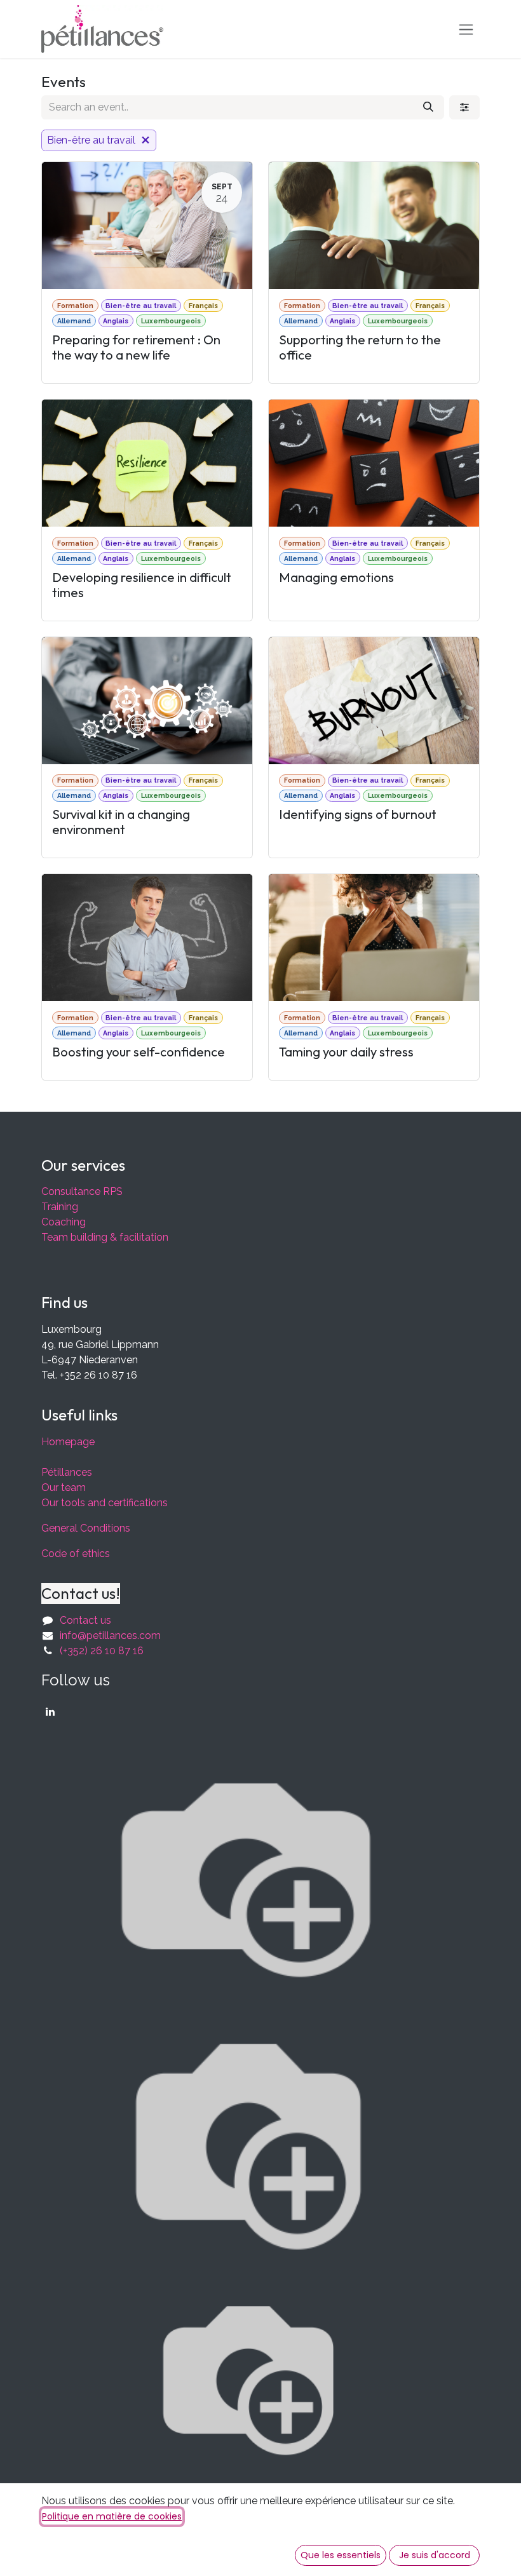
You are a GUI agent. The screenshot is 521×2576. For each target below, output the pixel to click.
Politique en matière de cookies (112, 2516)
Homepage (68, 1442)
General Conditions (86, 1528)
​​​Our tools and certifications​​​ (105, 1503)
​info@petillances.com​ (110, 1635)
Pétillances (67, 1472)
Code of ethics (76, 1554)
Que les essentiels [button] (341, 2555)
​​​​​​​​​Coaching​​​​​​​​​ (64, 1222)
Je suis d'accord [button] (435, 2555)
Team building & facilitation (105, 1237)
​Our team (64, 1487)
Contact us (85, 1620)
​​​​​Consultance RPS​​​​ (82, 1191)
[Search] (428, 107)
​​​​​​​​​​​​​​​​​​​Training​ (60, 1207)
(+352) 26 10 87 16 (102, 1651)
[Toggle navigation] (466, 29)
